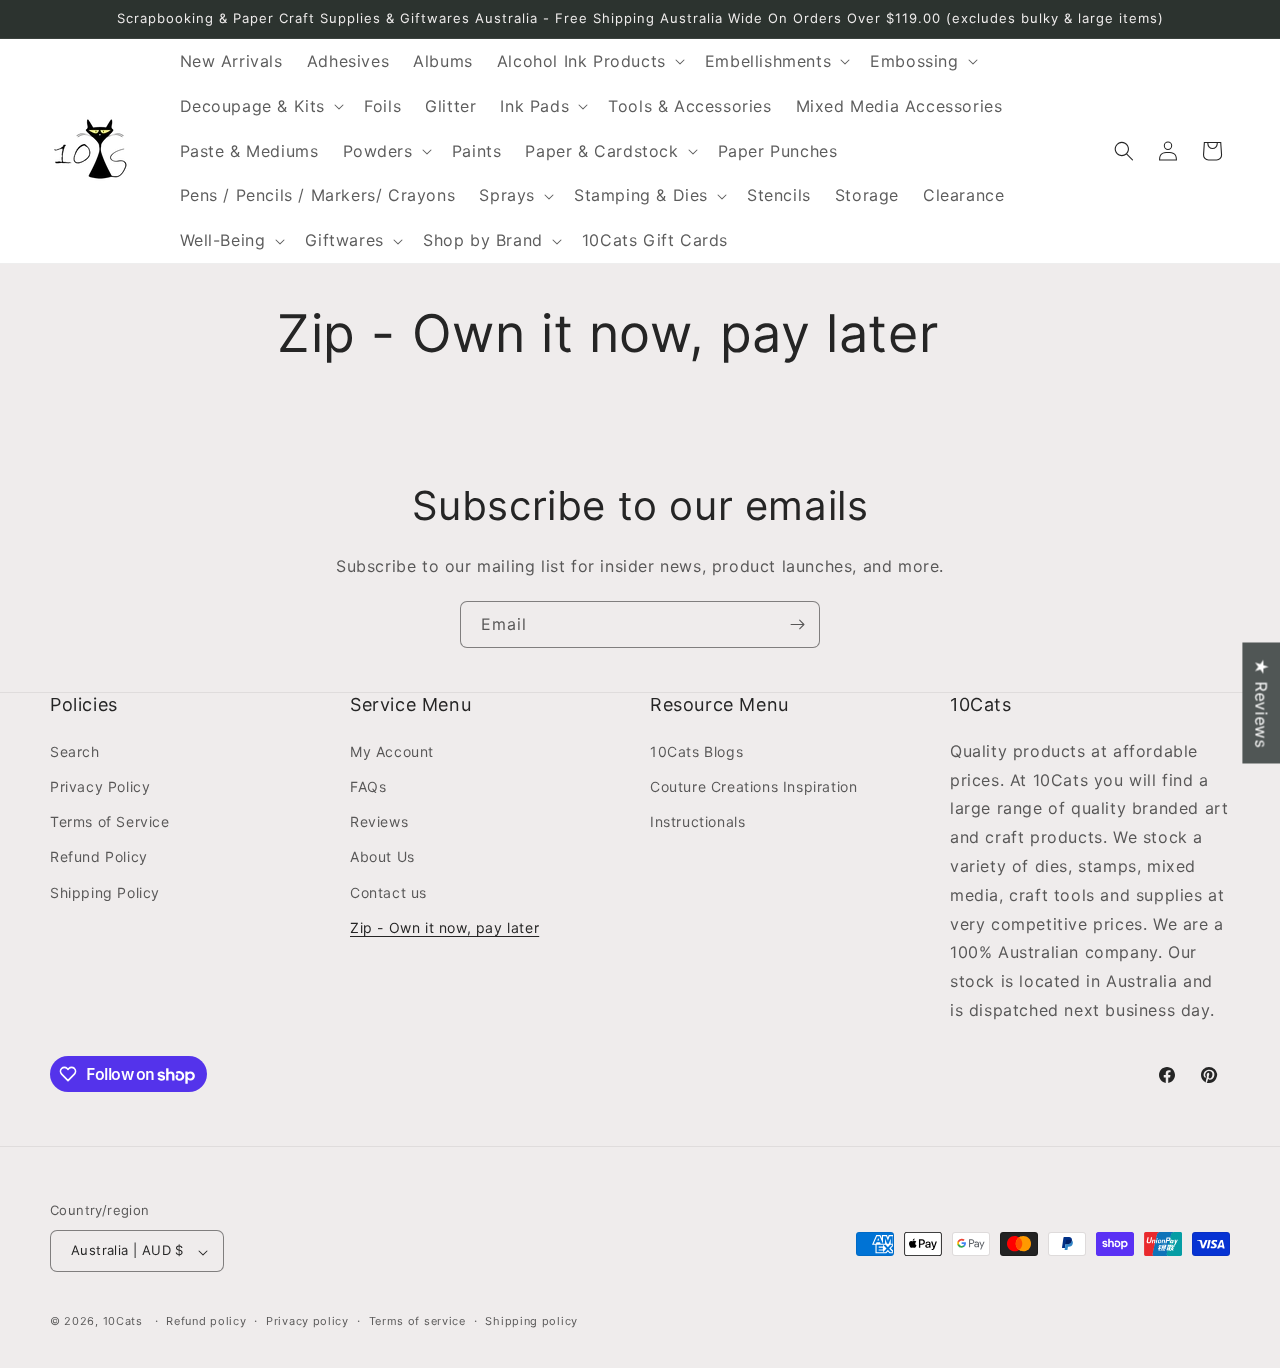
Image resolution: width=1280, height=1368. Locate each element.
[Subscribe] (797, 624)
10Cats (123, 1322)
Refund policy (206, 1321)
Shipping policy (531, 1321)
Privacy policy (307, 1321)
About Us (382, 856)
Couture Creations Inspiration (753, 785)
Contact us (388, 891)
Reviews (379, 821)
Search (75, 750)
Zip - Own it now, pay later (444, 926)
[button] (589, 61)
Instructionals (697, 821)
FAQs (368, 785)
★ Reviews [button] (1261, 702)
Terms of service (417, 1321)
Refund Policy (99, 856)
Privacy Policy (100, 785)
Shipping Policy (105, 891)
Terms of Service (110, 821)
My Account (392, 750)
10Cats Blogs (696, 750)
